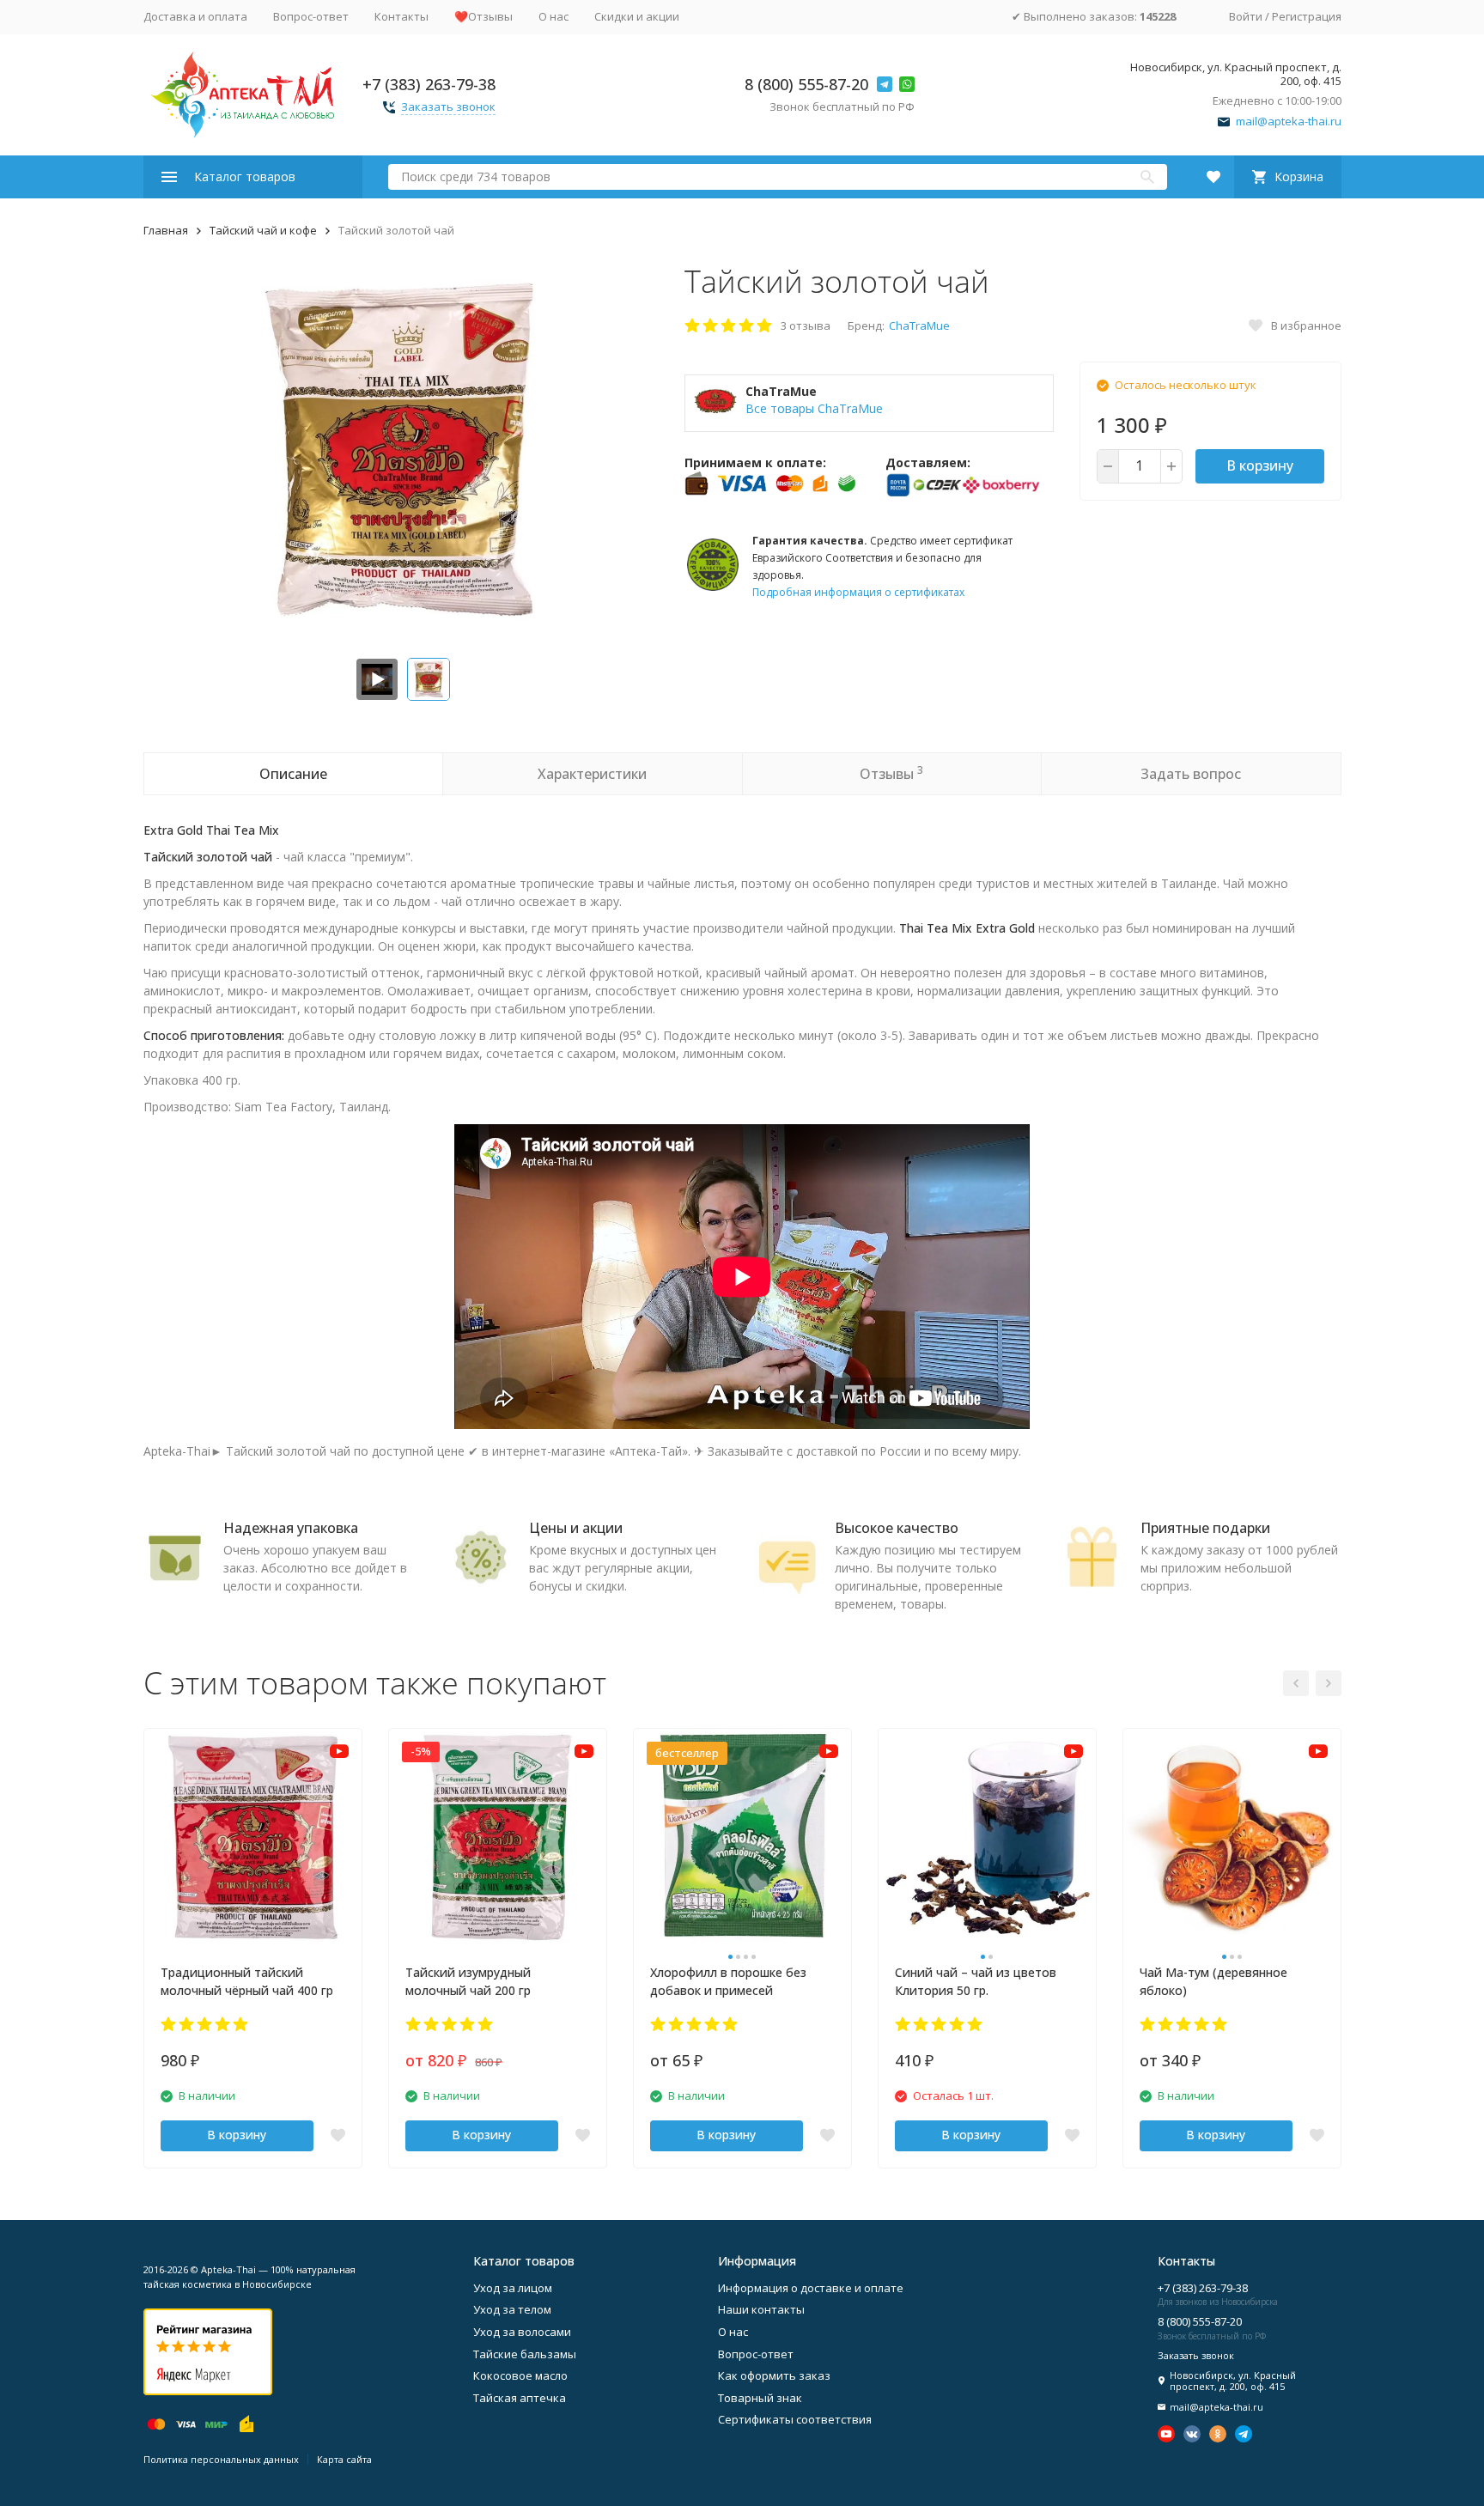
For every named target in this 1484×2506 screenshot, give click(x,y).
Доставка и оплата (195, 16)
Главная (166, 230)
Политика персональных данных (221, 2459)
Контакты (401, 16)
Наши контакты (761, 2309)
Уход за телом (512, 2309)
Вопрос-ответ (311, 16)
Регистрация (1307, 16)
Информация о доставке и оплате (811, 2288)
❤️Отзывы (484, 16)
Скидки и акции (637, 16)
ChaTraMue (919, 325)
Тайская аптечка (520, 2398)
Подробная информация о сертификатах (858, 592)
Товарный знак (760, 2398)
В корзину (1260, 465)
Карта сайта (344, 2459)
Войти (1246, 16)
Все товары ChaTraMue (814, 408)
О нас (553, 16)
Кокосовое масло (520, 2375)
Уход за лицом (513, 2288)
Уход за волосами (522, 2332)
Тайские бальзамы (525, 2354)
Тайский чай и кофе (263, 230)
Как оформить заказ (774, 2375)
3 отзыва (806, 325)
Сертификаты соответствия (795, 2419)
